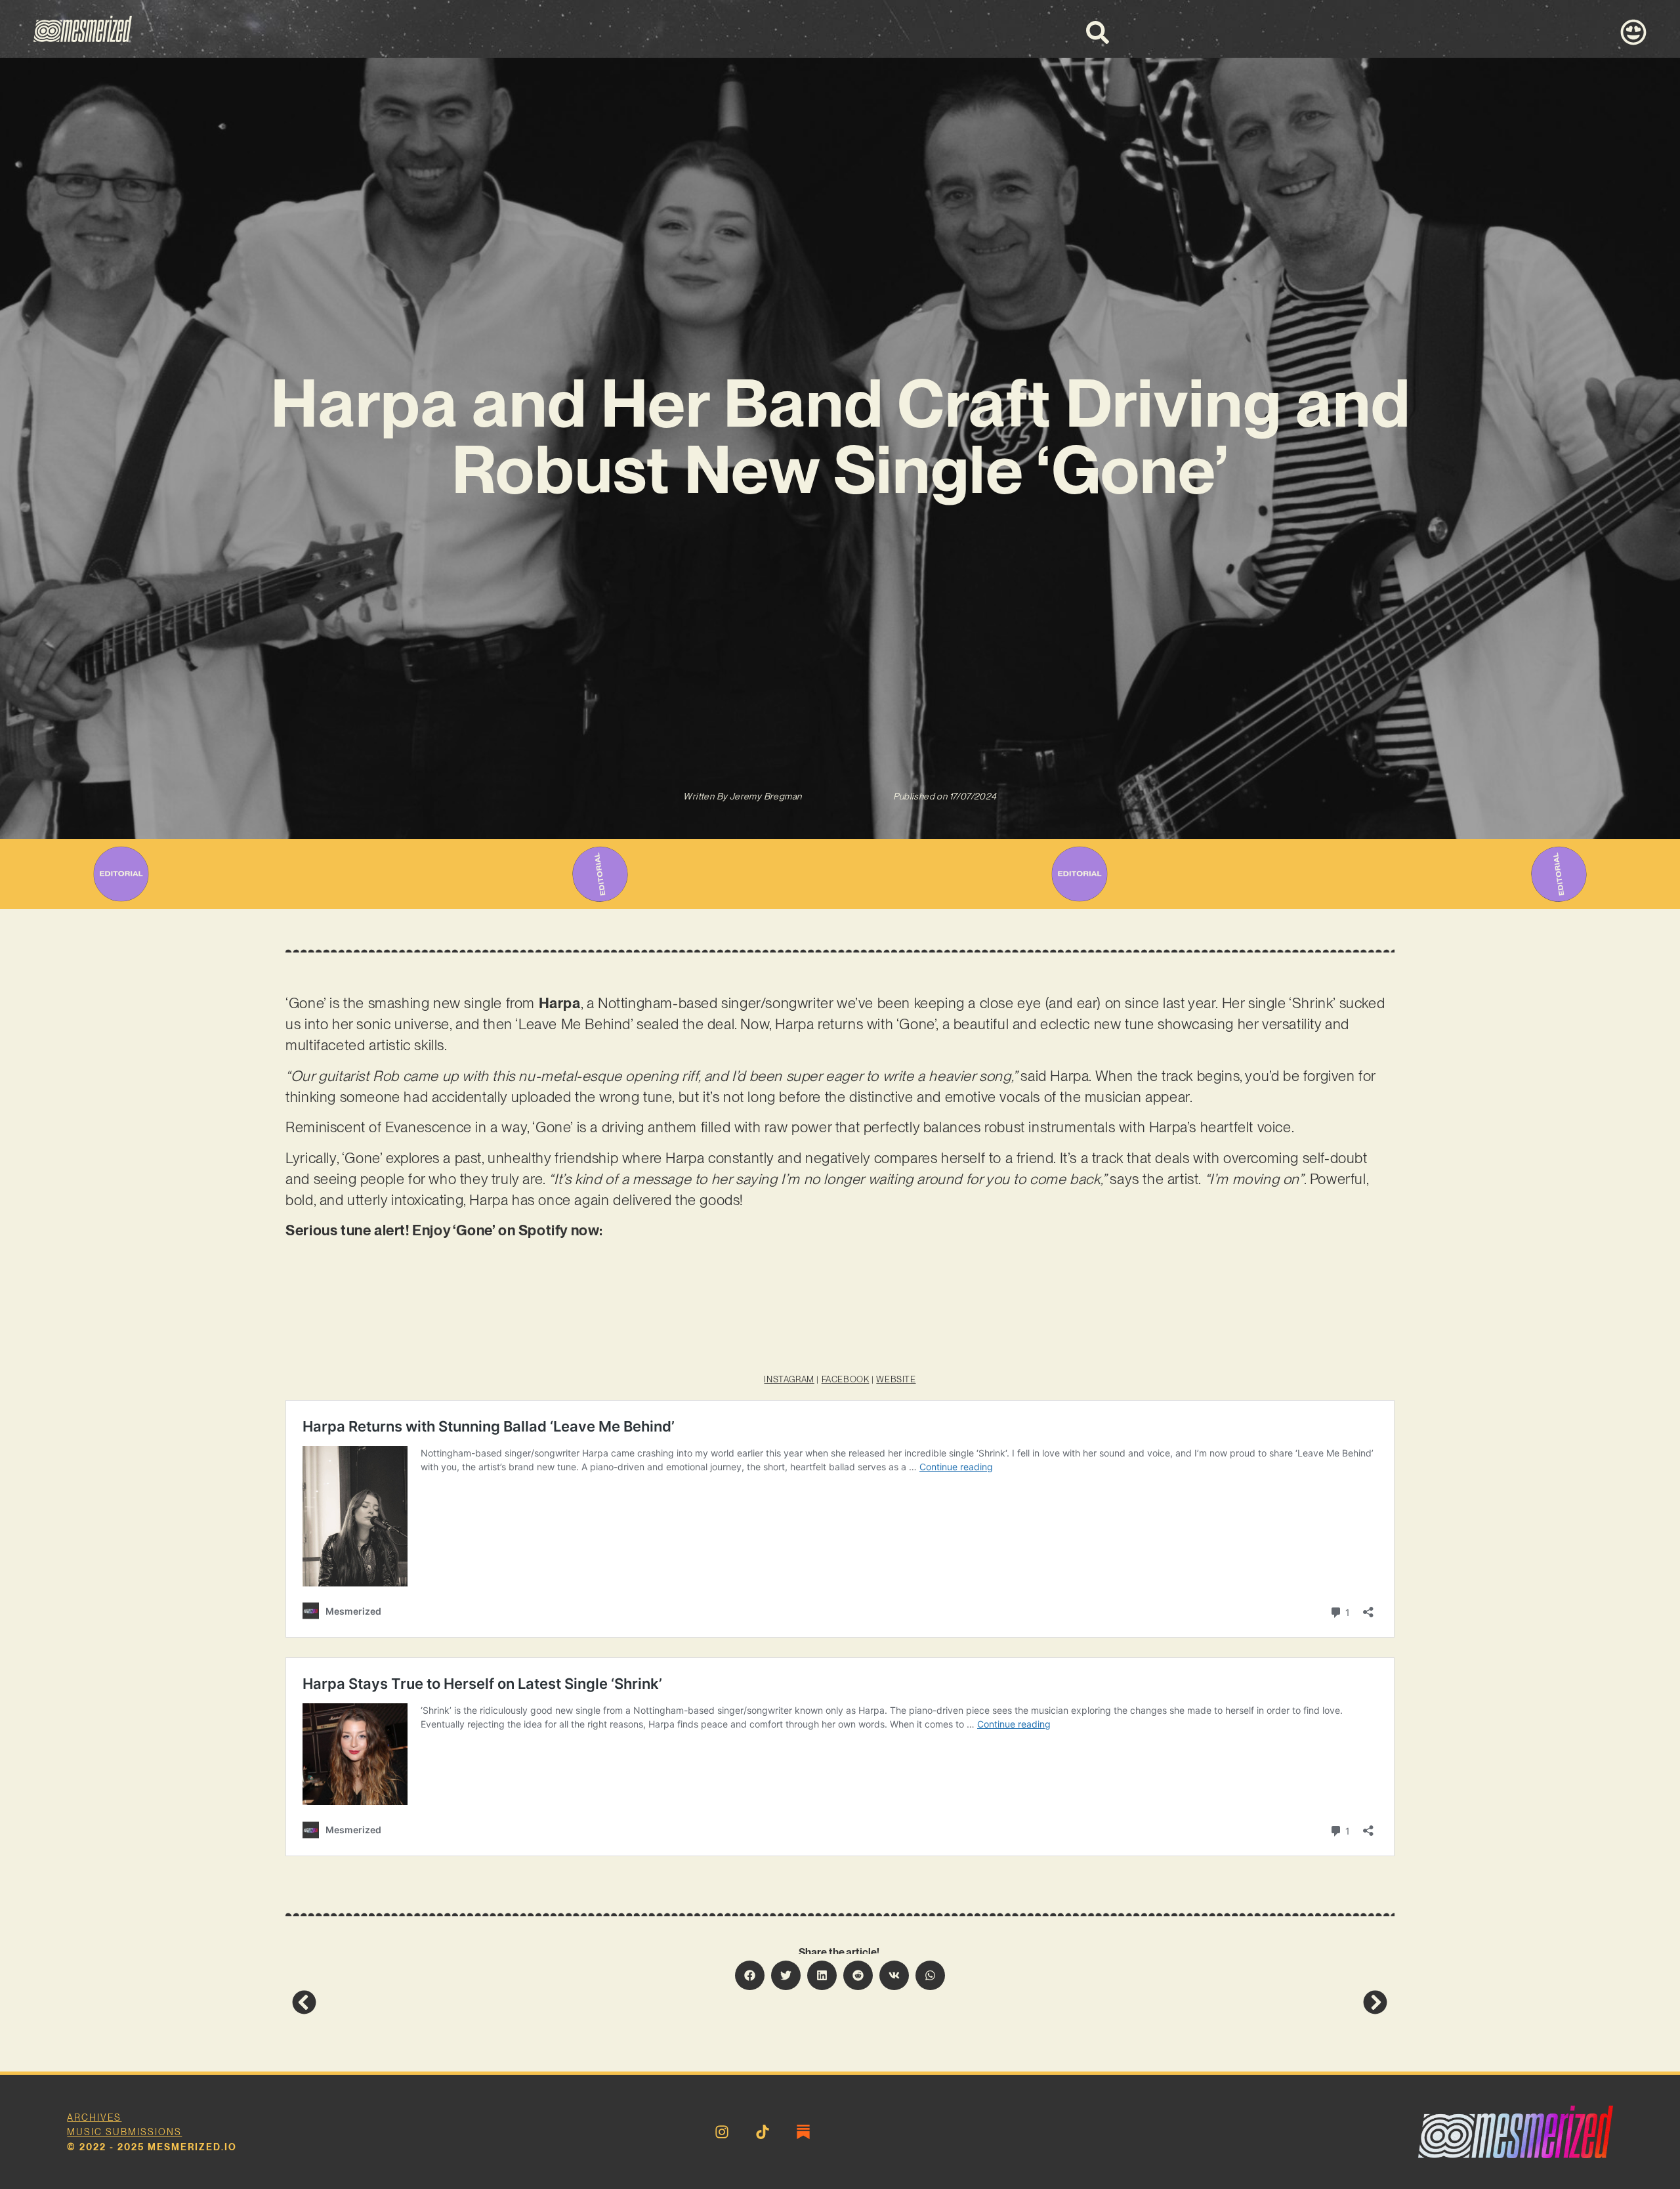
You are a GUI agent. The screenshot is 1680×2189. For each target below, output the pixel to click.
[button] (750, 1975)
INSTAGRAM (789, 1379)
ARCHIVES (94, 2117)
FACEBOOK (846, 1379)
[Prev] (566, 2002)
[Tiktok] (763, 2132)
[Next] (1114, 2002)
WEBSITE (896, 1379)
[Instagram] (722, 2132)
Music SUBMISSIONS (124, 2132)
